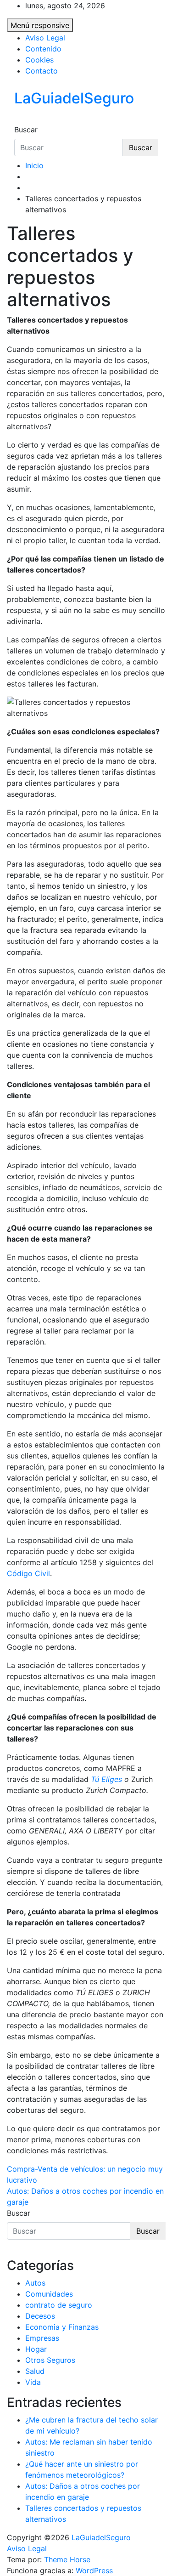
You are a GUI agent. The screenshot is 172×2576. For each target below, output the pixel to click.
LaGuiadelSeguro (74, 98)
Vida (33, 2382)
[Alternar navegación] (20, 121)
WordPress (94, 2570)
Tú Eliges (106, 1779)
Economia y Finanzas (62, 2327)
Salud (35, 2371)
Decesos (40, 2316)
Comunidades (49, 2294)
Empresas (42, 2338)
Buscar (26, 130)
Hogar (36, 2349)
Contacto (42, 71)
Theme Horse (67, 2559)
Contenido (43, 49)
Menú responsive (40, 25)
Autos (35, 2283)
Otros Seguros (50, 2360)
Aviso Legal (45, 38)
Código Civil (28, 1573)
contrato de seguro (59, 2305)
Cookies (39, 60)
